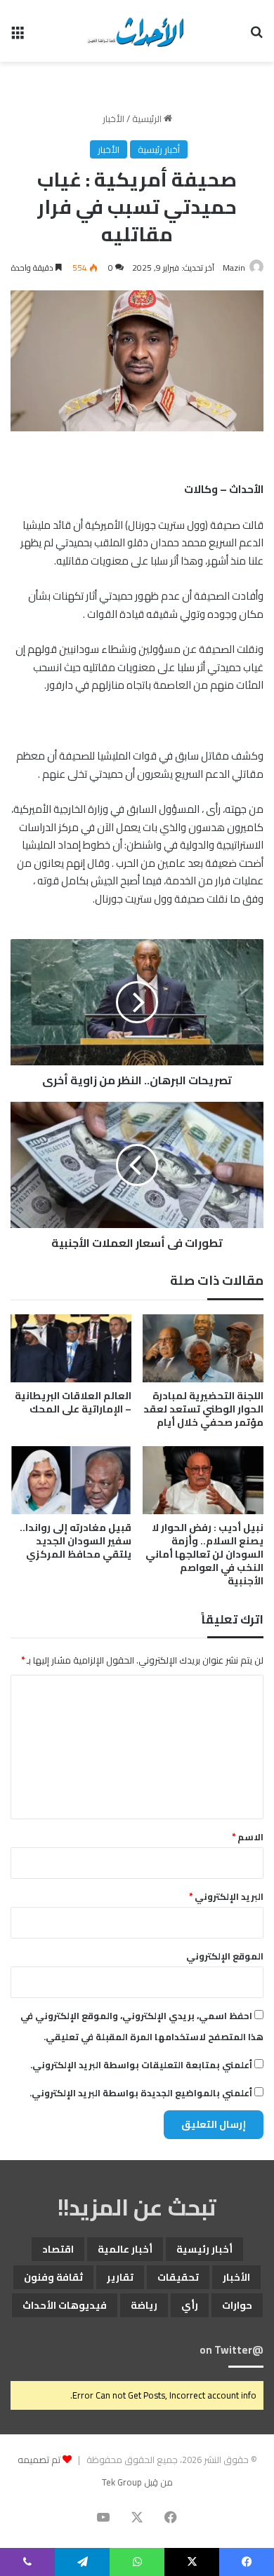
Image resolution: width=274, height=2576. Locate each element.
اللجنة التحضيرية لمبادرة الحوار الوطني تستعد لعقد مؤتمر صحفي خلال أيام (203, 1409)
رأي (190, 2305)
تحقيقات (178, 2277)
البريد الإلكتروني (226, 1896)
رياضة (144, 2305)
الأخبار (113, 119)
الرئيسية (148, 119)
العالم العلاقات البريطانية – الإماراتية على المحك (73, 1402)
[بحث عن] (256, 36)
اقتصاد (58, 2249)
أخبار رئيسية (159, 149)
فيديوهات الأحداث (65, 2305)
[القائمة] (18, 36)
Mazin (234, 268)
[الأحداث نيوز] (137, 31)
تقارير (120, 2277)
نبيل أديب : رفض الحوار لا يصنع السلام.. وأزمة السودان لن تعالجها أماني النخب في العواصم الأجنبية (204, 1554)
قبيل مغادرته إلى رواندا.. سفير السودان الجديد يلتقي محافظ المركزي (76, 1541)
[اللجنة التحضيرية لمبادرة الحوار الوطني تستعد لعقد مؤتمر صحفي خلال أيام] (203, 1348)
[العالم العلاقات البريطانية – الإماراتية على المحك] (71, 1348)
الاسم (248, 1837)
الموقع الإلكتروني (225, 1956)
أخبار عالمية (125, 2249)
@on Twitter (231, 2350)
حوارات (237, 2305)
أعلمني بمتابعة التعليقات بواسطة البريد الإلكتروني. (141, 2065)
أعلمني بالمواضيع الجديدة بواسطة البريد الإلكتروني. (141, 2093)
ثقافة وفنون (53, 2277)
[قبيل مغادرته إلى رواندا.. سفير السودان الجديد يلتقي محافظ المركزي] (71, 1480)
